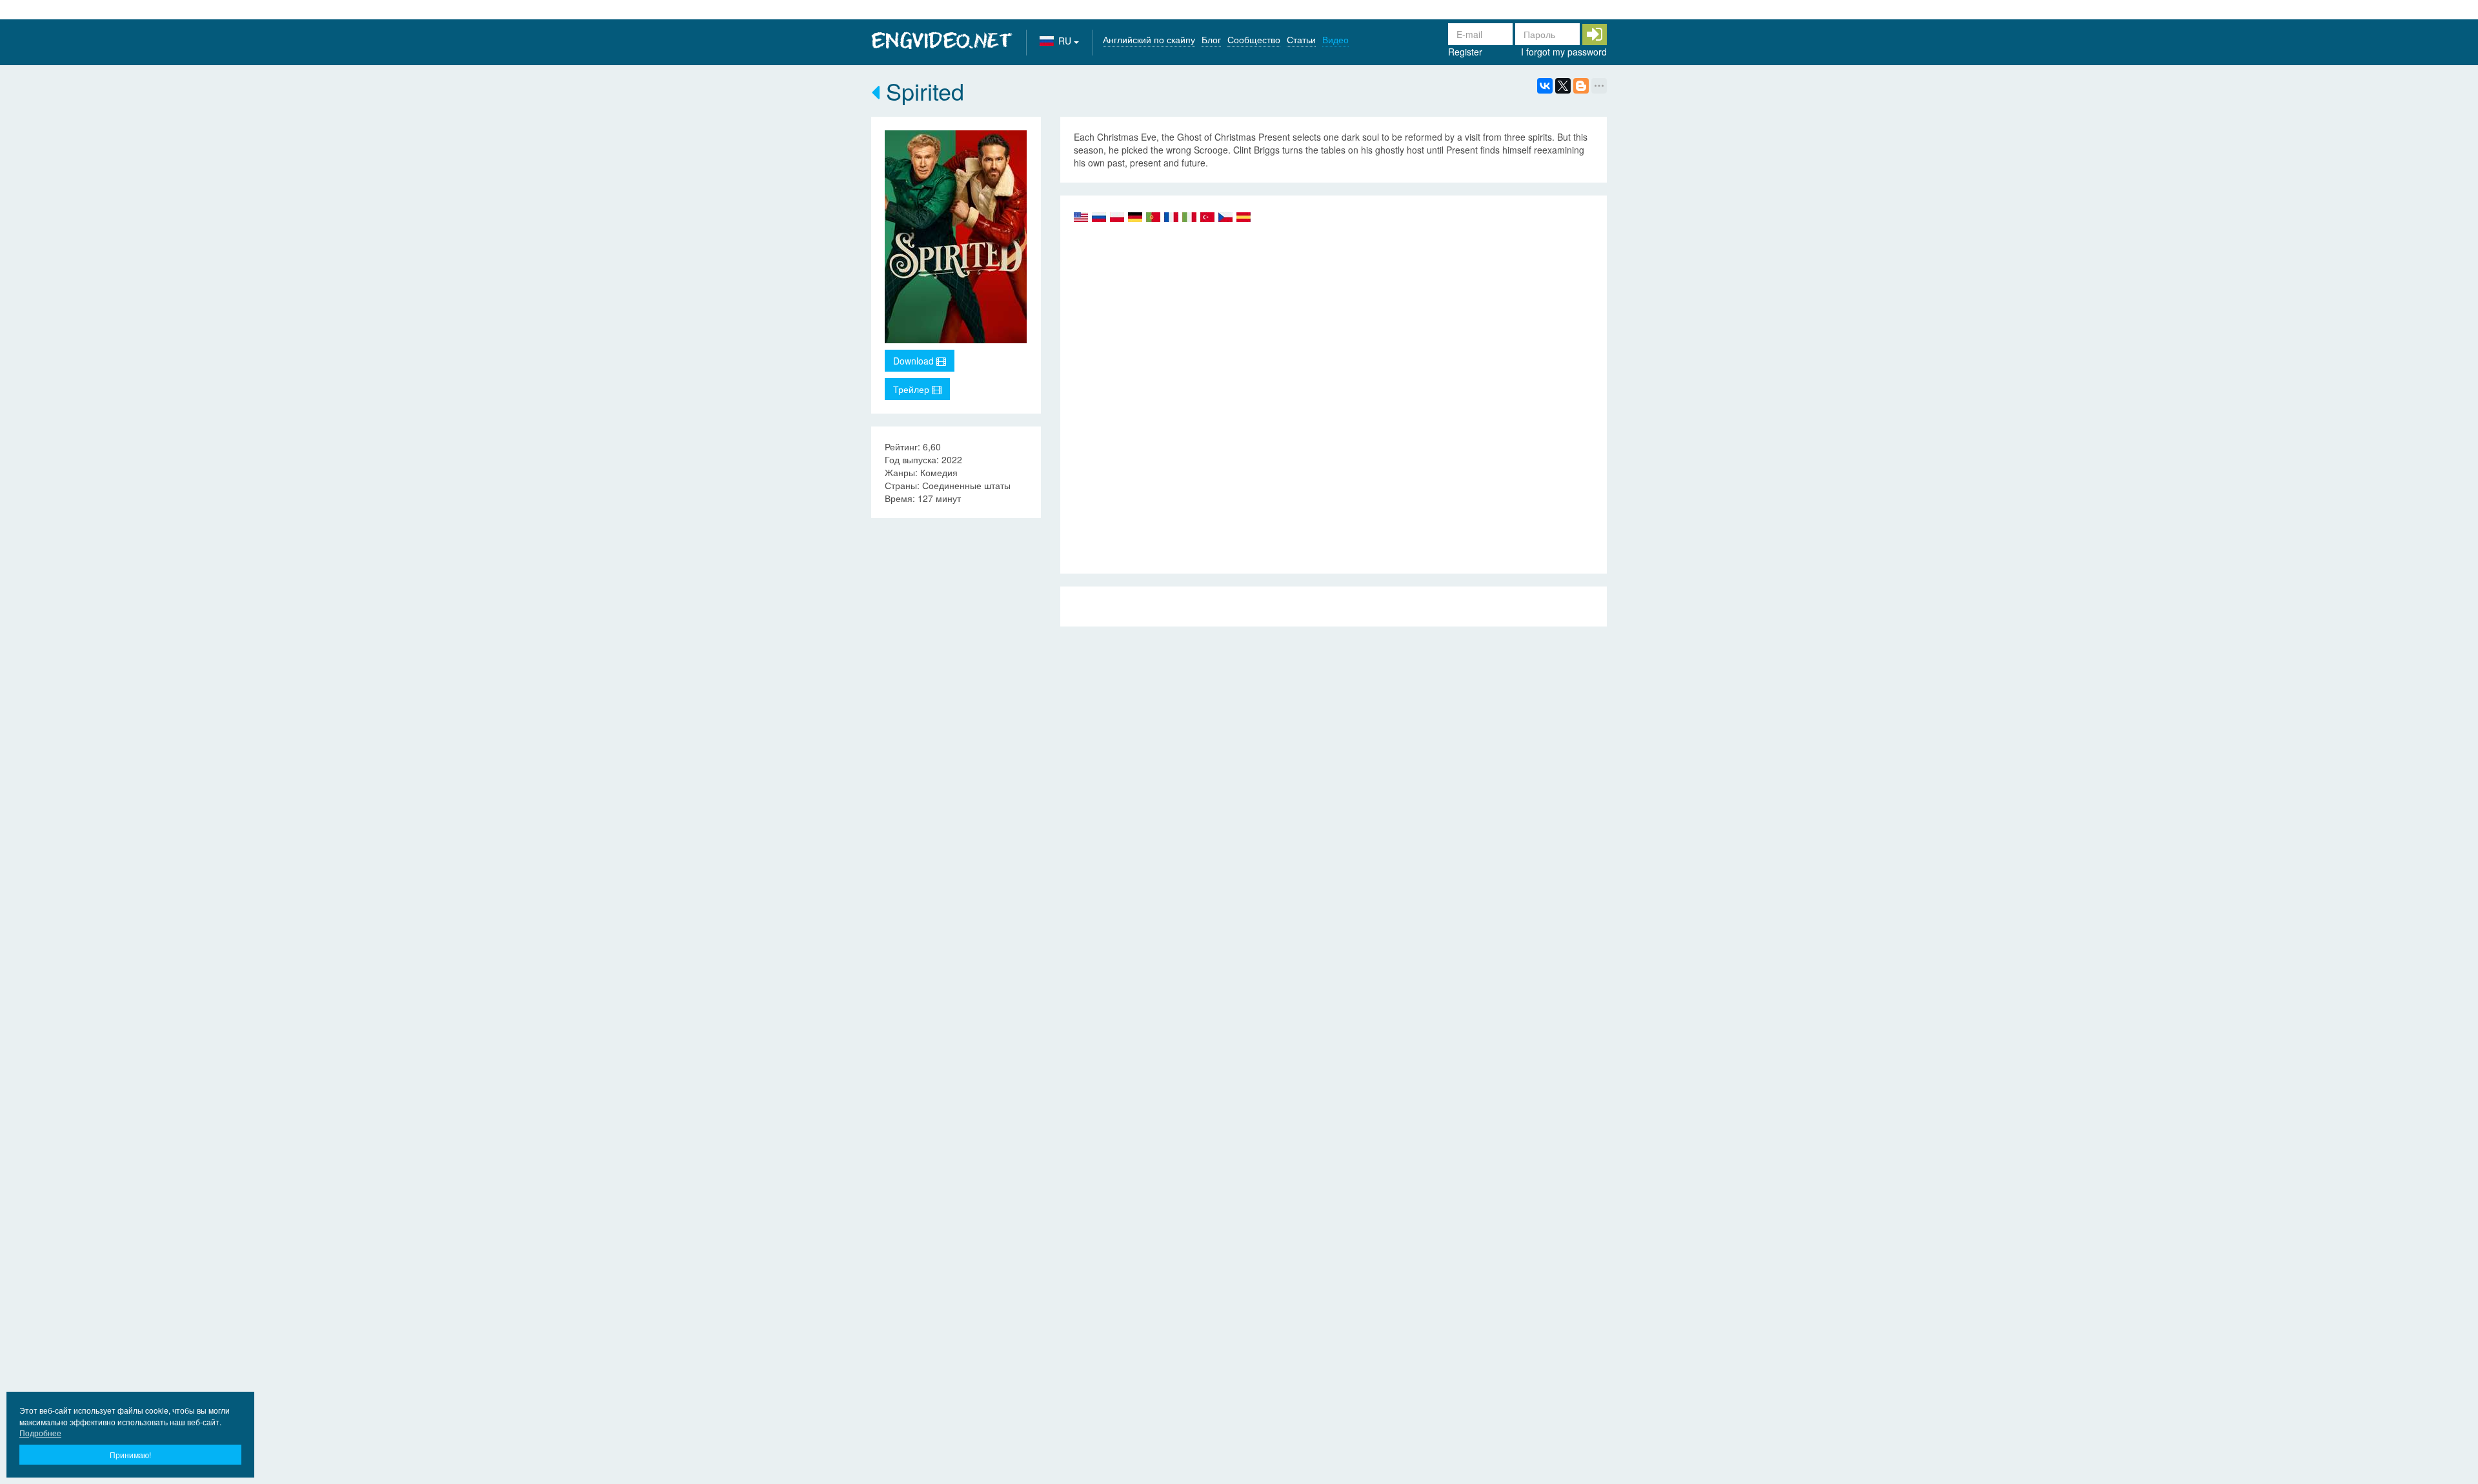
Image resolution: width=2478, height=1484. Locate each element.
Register (1465, 52)
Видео (1335, 39)
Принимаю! (130, 1455)
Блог (1211, 39)
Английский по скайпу (1149, 39)
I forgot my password (1564, 52)
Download (915, 361)
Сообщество (1254, 39)
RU (1066, 41)
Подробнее (40, 1433)
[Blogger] (1581, 86)
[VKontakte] (1545, 86)
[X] (1563, 86)
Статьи (1301, 39)
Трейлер (912, 389)
